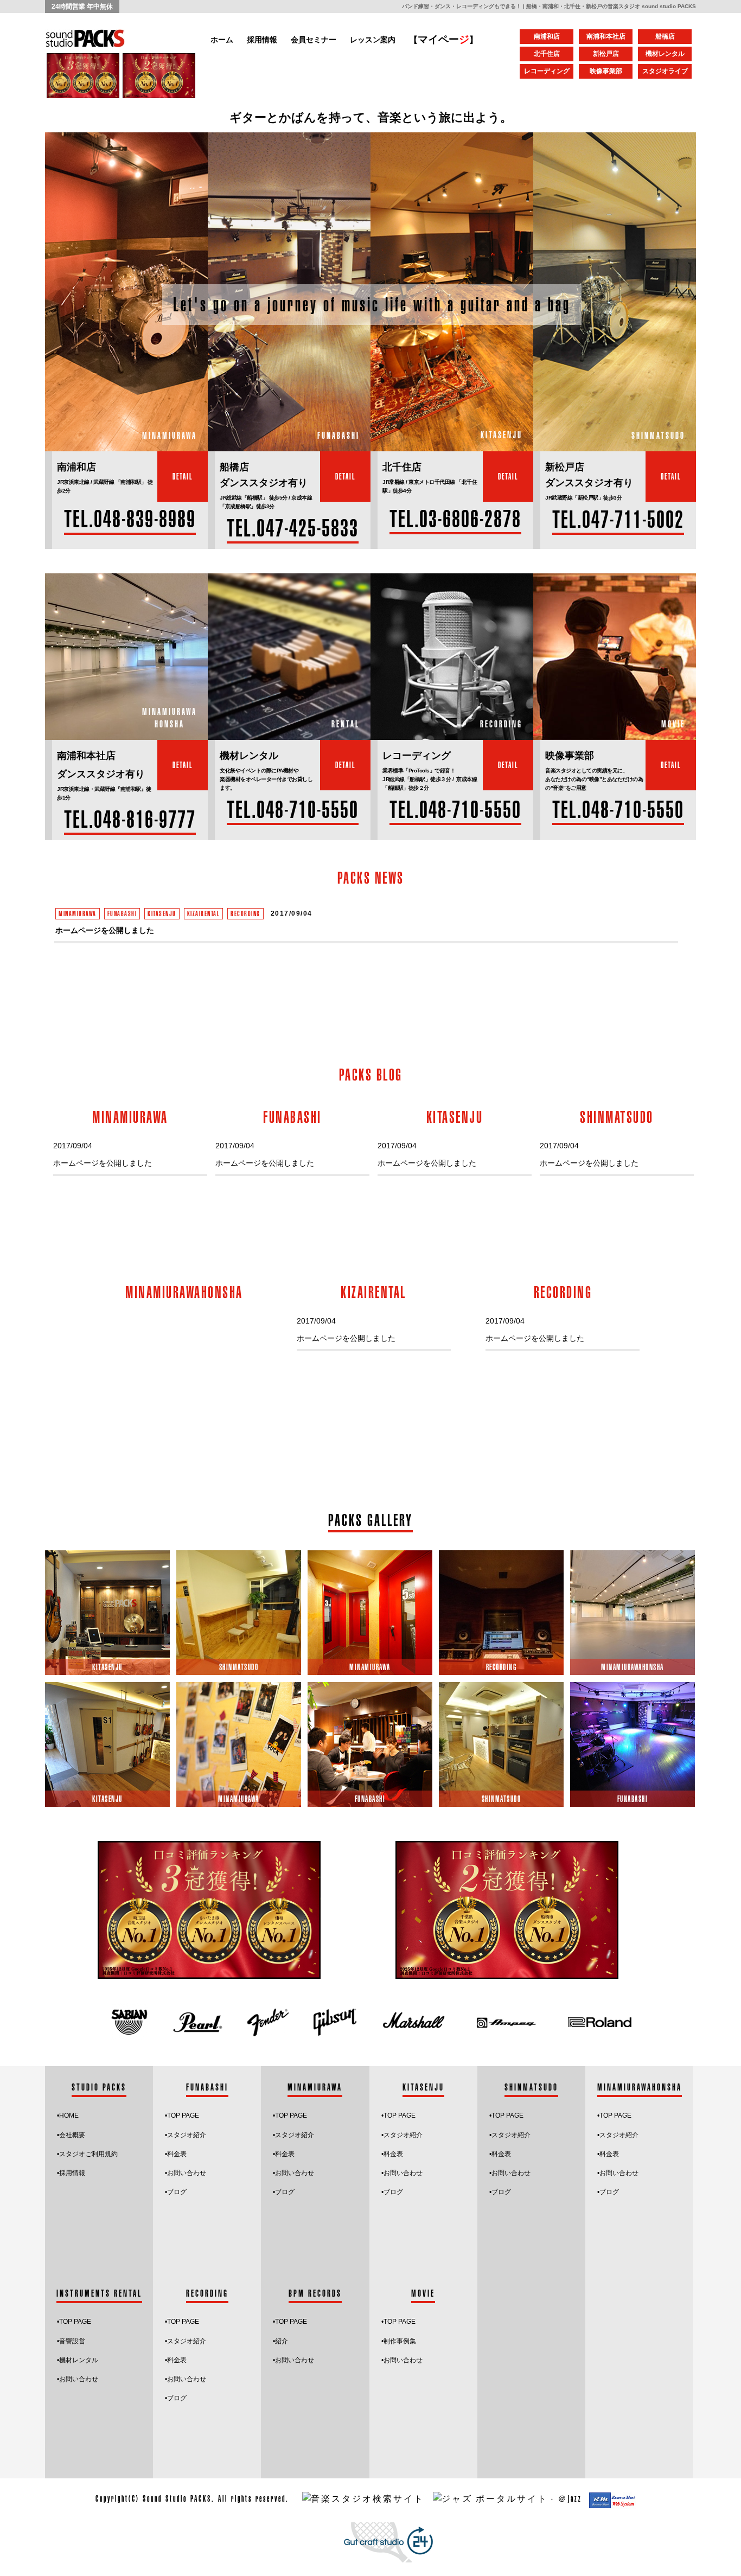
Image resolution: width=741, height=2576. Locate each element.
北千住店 (547, 54)
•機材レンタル (78, 2360)
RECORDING (245, 913)
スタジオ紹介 (403, 2135)
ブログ (177, 2192)
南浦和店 (547, 36)
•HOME (68, 2115)
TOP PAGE (183, 2115)
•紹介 (280, 2341)
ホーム (222, 40)
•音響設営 (71, 2341)
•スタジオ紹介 (186, 2135)
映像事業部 (606, 71)
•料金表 (176, 2154)
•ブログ (392, 2192)
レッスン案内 (373, 40)
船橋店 (665, 36)
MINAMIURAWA (78, 913)
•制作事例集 (399, 2341)
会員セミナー (314, 40)
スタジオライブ (665, 71)
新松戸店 (606, 54)
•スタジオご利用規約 (87, 2154)
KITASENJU (162, 913)
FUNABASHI (122, 913)
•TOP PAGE (398, 2322)
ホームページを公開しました (105, 930)
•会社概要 (71, 2135)
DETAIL (183, 476)
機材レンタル (665, 54)
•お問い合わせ (186, 2173)
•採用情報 (71, 2173)
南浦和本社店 (606, 36)
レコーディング (547, 71)
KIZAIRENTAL (204, 913)
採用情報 (262, 40)
